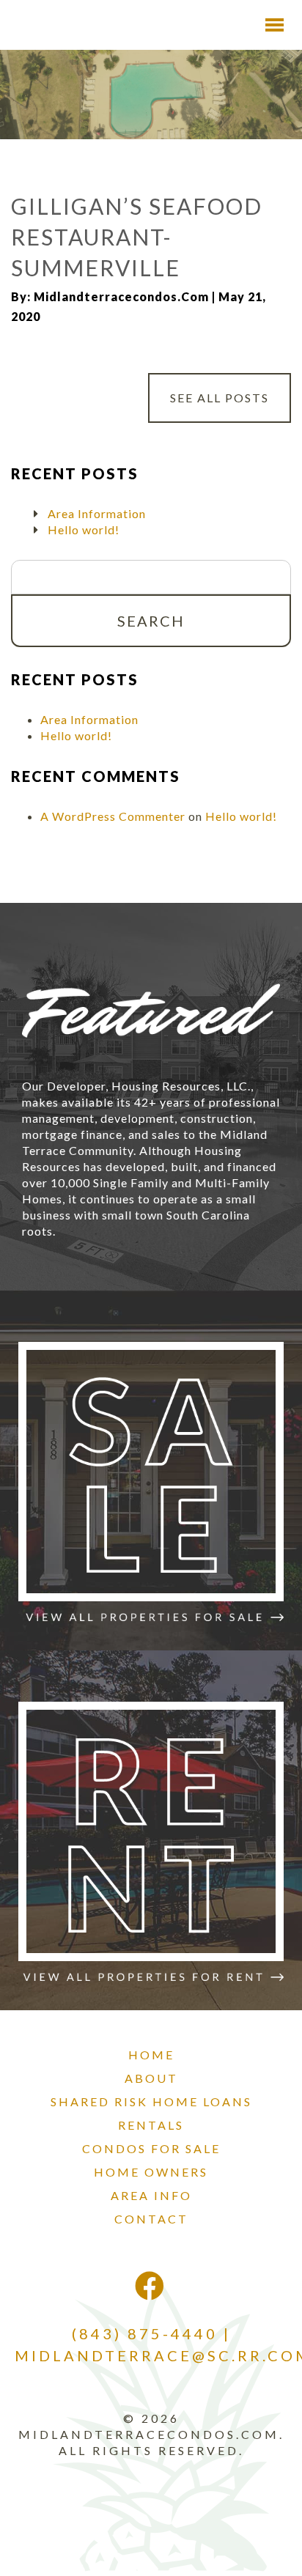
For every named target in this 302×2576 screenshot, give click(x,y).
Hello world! (84, 529)
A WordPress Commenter (113, 816)
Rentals (151, 2125)
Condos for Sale (151, 2148)
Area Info (151, 2195)
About (151, 2078)
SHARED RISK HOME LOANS (151, 2101)
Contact (151, 2219)
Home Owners (151, 2172)
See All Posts (220, 398)
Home (151, 2055)
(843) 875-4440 (145, 2333)
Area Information (97, 513)
